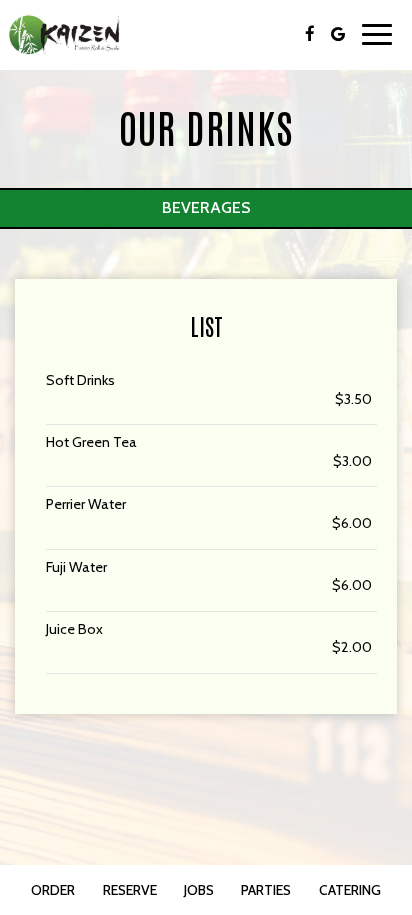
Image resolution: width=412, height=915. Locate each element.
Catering (350, 890)
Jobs (199, 890)
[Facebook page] (310, 34)
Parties (266, 890)
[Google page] (338, 34)
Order (53, 890)
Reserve (130, 890)
